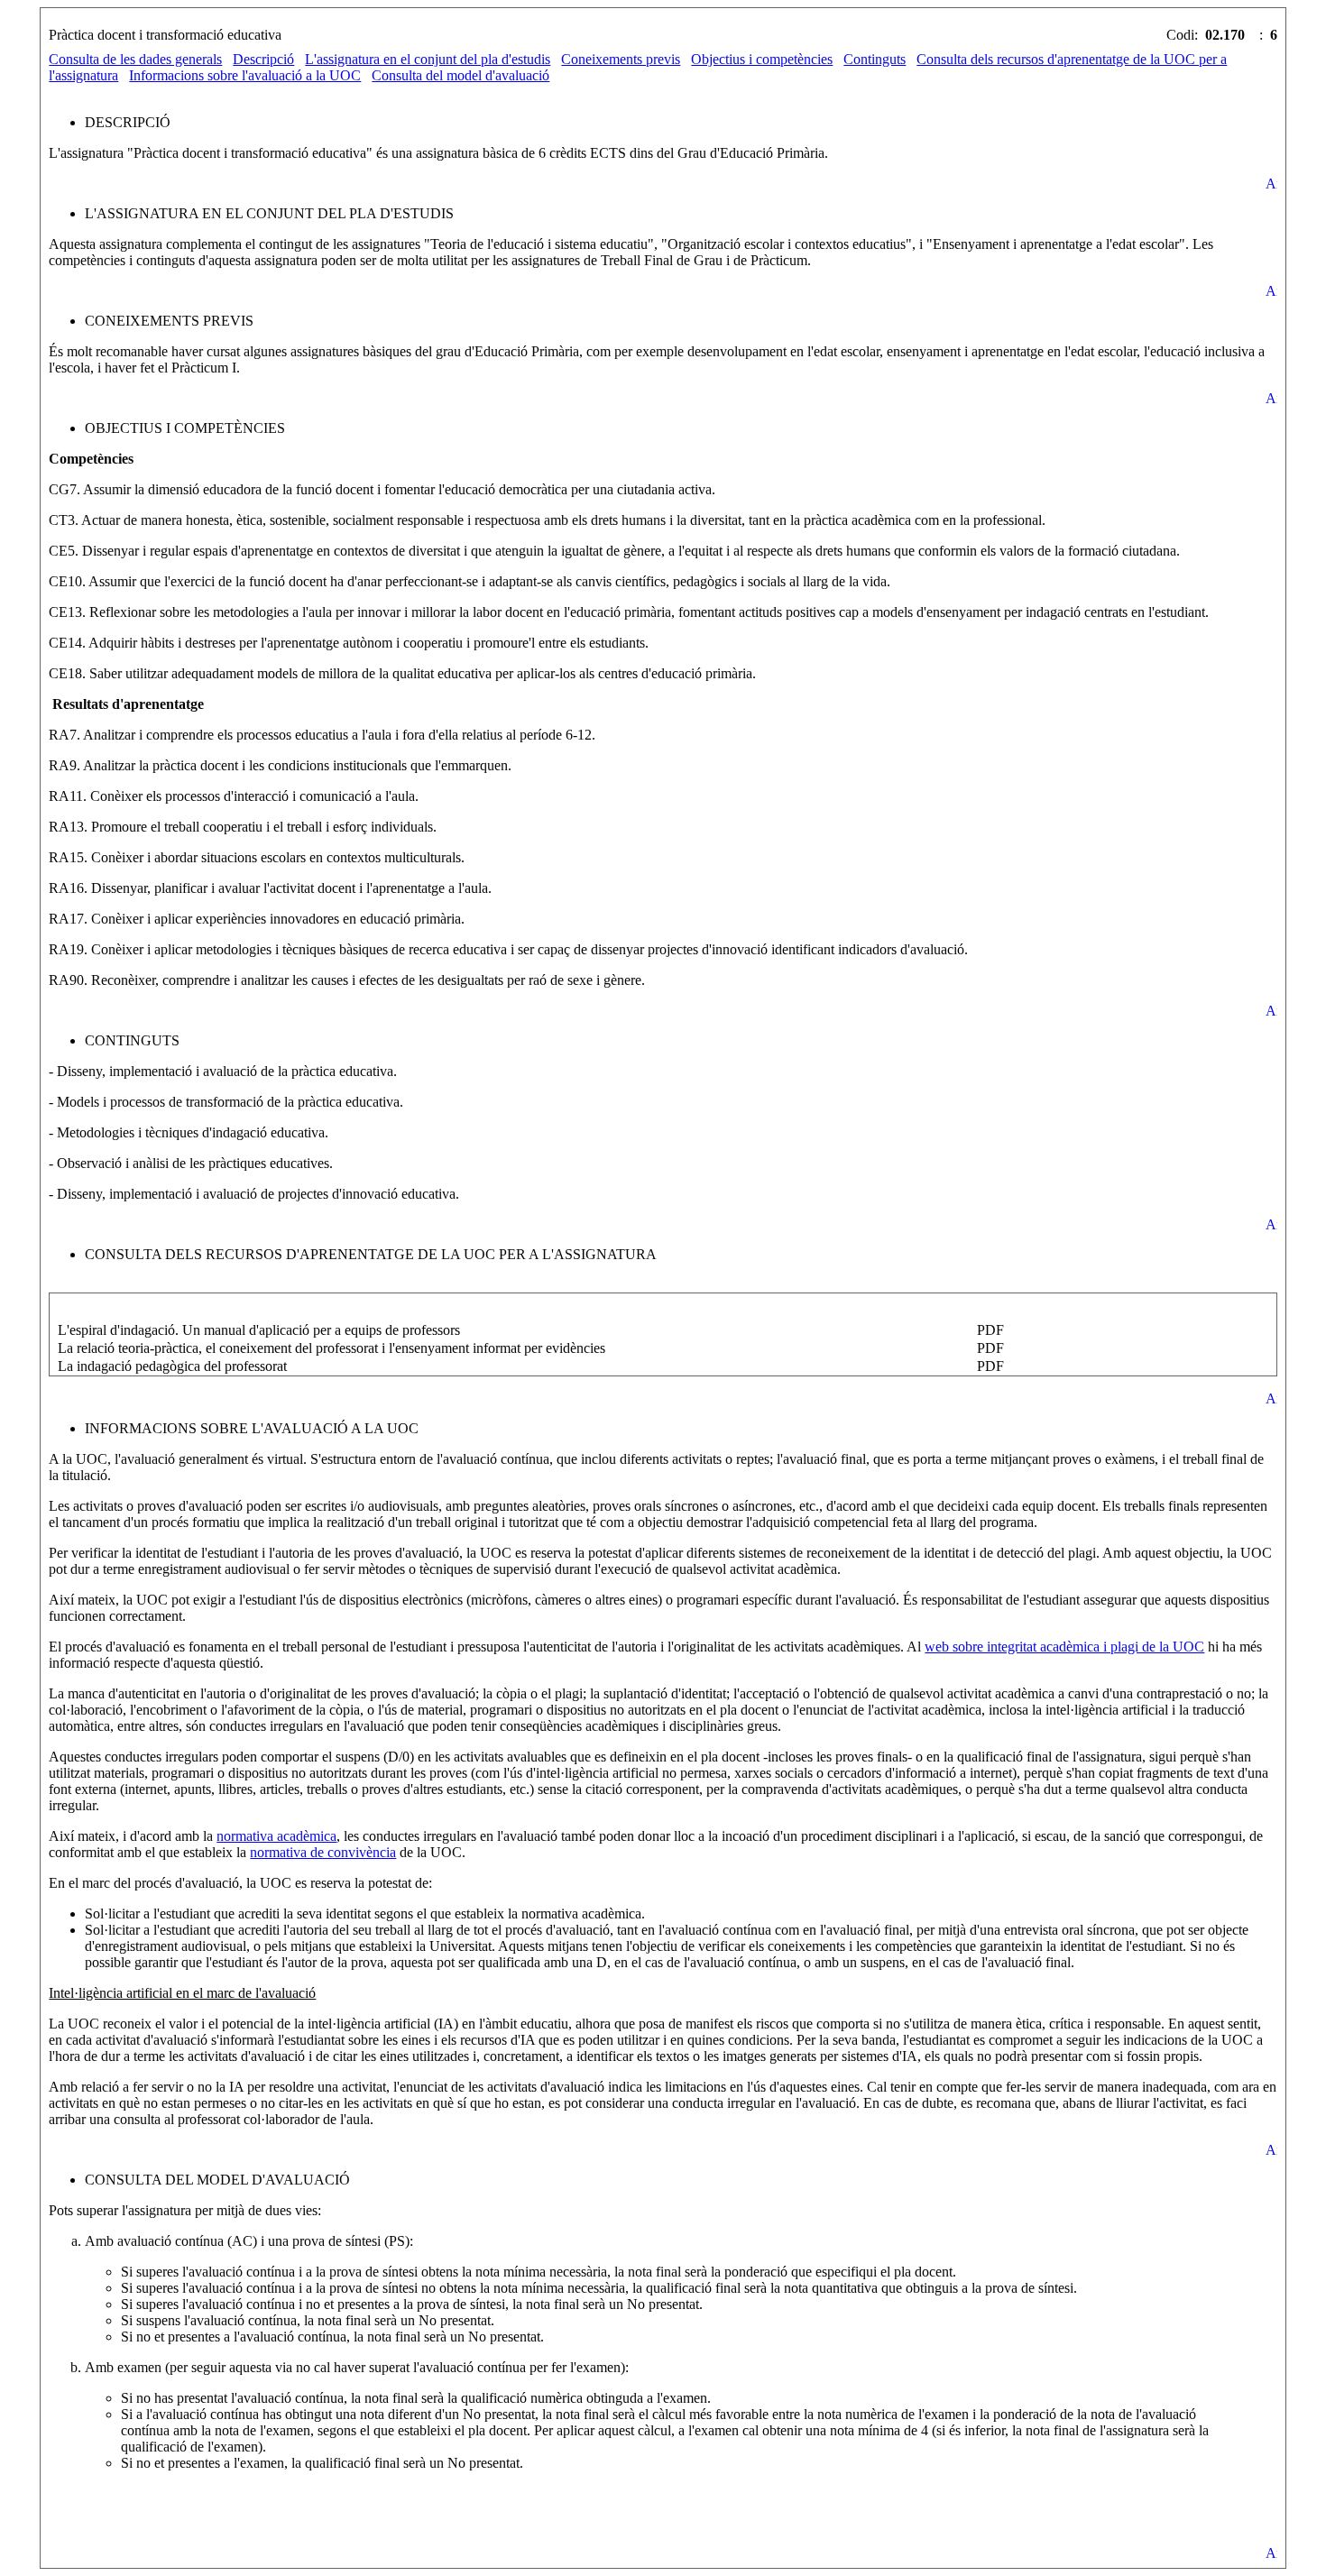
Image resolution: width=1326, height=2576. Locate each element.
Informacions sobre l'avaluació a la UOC (245, 75)
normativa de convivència (323, 1852)
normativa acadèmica (276, 1836)
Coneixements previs (621, 59)
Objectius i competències (762, 59)
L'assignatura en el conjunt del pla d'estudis (428, 59)
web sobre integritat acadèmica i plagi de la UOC (1064, 1647)
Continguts (875, 59)
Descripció (263, 59)
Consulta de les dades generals (135, 59)
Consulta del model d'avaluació (460, 75)
